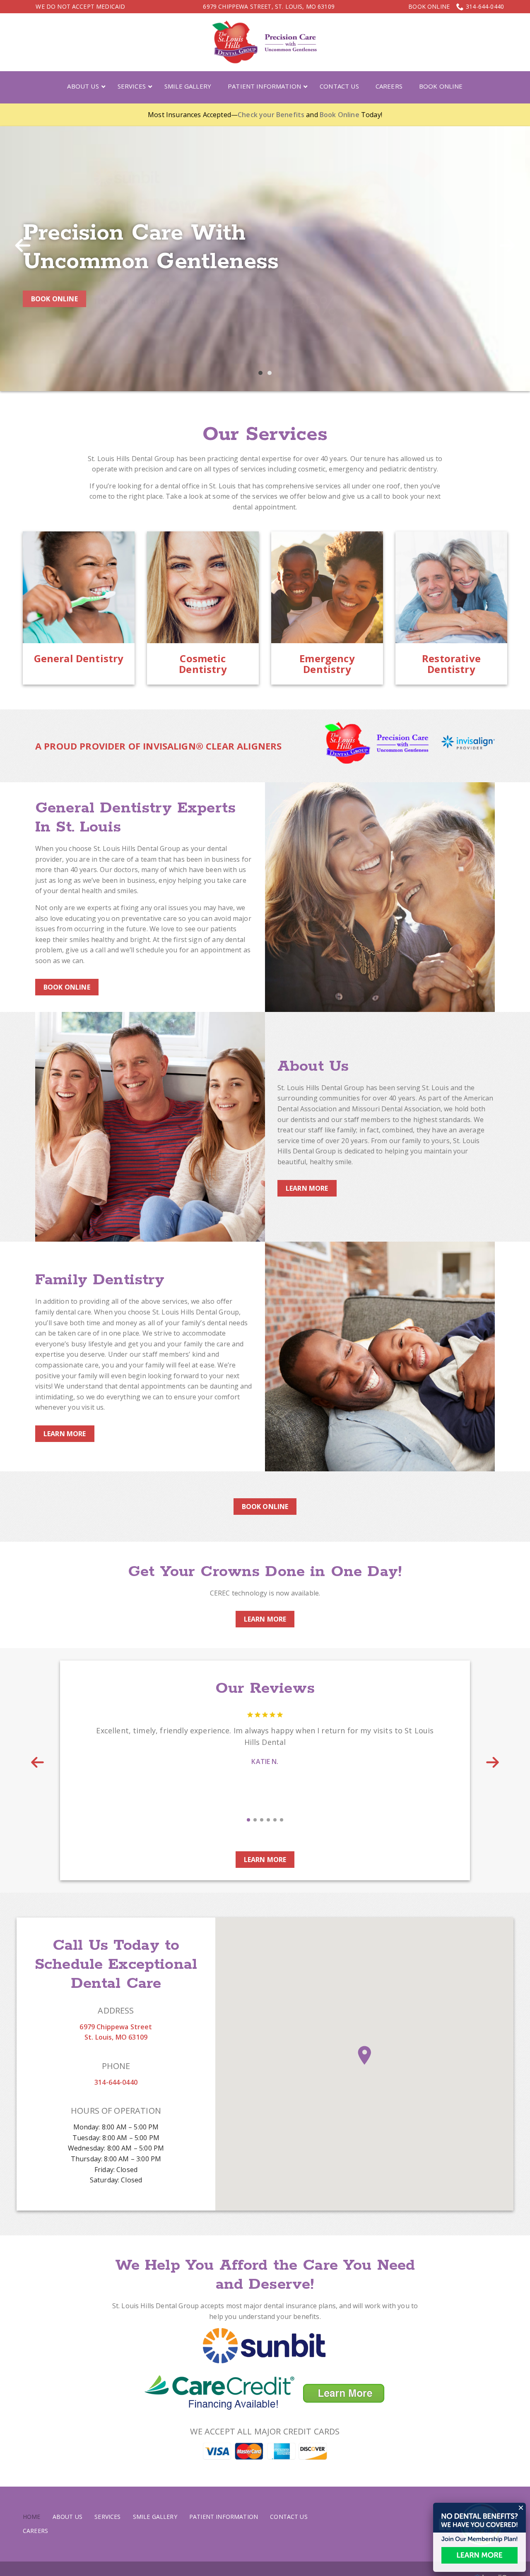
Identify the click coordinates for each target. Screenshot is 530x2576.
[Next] (507, 252)
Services (107, 2532)
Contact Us (289, 2532)
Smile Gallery (155, 2532)
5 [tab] (275, 1835)
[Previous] (23, 252)
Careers (35, 2546)
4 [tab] (268, 1835)
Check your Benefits (271, 115)
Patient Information (224, 2532)
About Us (67, 2532)
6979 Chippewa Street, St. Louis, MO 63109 (269, 6)
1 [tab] (260, 388)
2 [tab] (270, 388)
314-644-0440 (485, 6)
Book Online (429, 7)
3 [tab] (262, 1835)
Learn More (307, 1203)
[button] (364, 2071)
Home (32, 2532)
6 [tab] (282, 1835)
